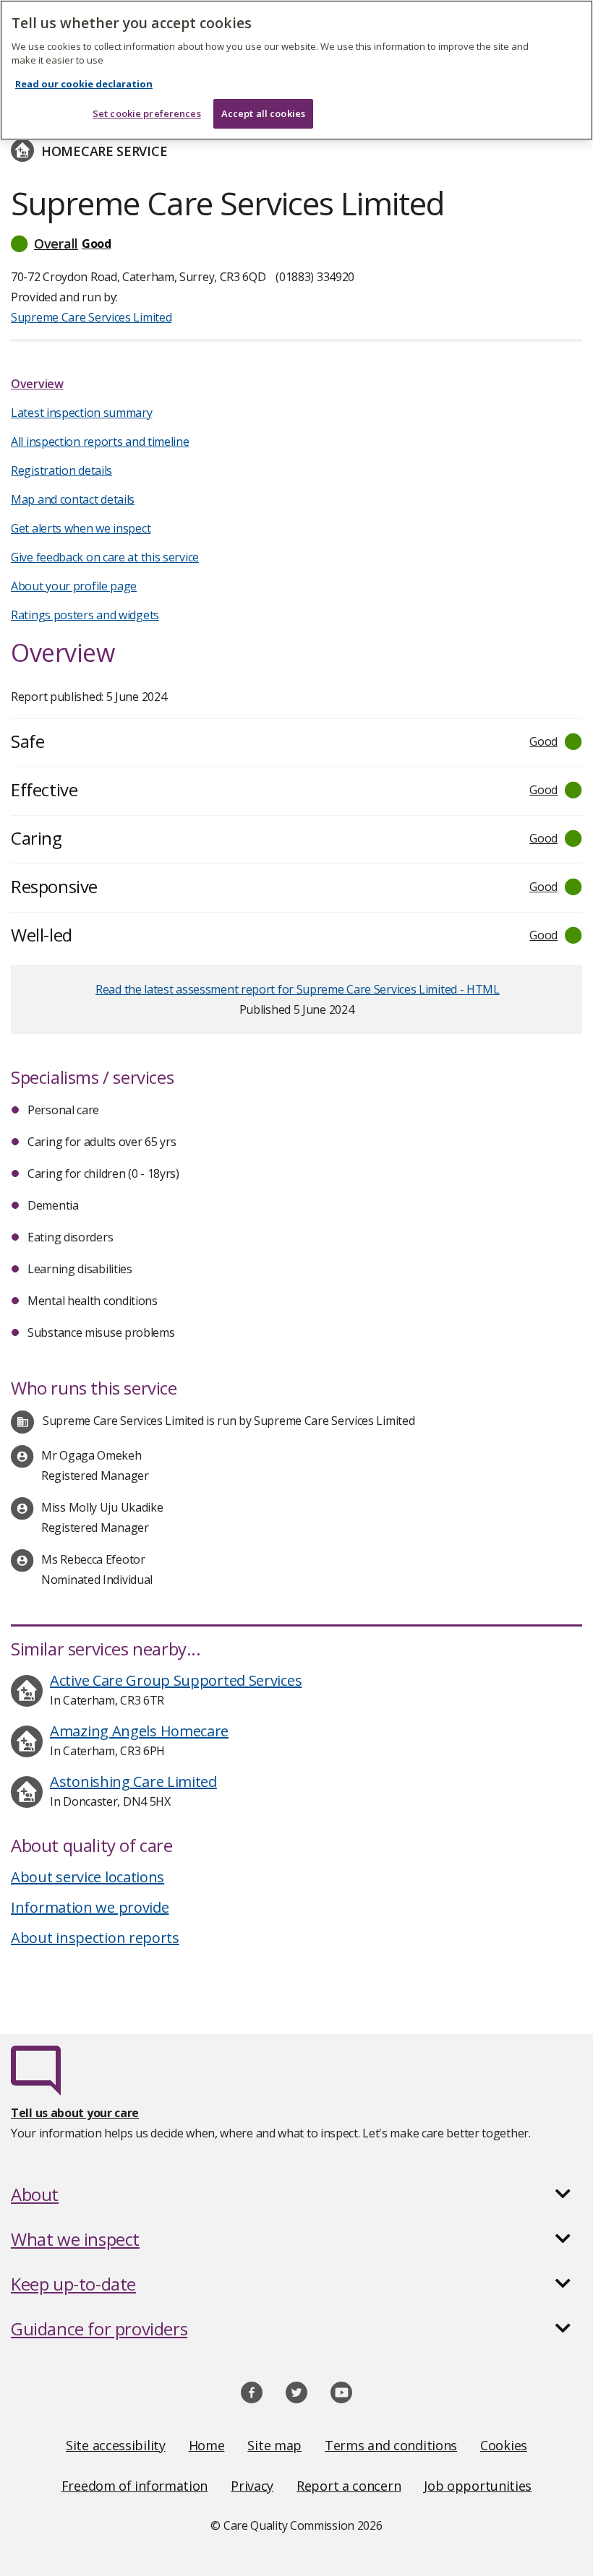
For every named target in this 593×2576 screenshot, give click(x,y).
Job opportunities (478, 2486)
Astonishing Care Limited (133, 1782)
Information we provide (90, 1907)
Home (207, 2445)
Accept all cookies (263, 113)
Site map (274, 2445)
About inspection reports (95, 1938)
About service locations (88, 1877)
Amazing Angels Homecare (139, 1731)
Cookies (504, 2445)
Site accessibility (116, 2445)
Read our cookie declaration (84, 84)
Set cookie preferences (147, 113)
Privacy (252, 2486)
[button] (296, 244)
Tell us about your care (75, 2113)
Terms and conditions (391, 2445)
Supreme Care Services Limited (91, 317)
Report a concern (349, 2486)
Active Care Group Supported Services (176, 1680)
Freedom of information (135, 2486)
